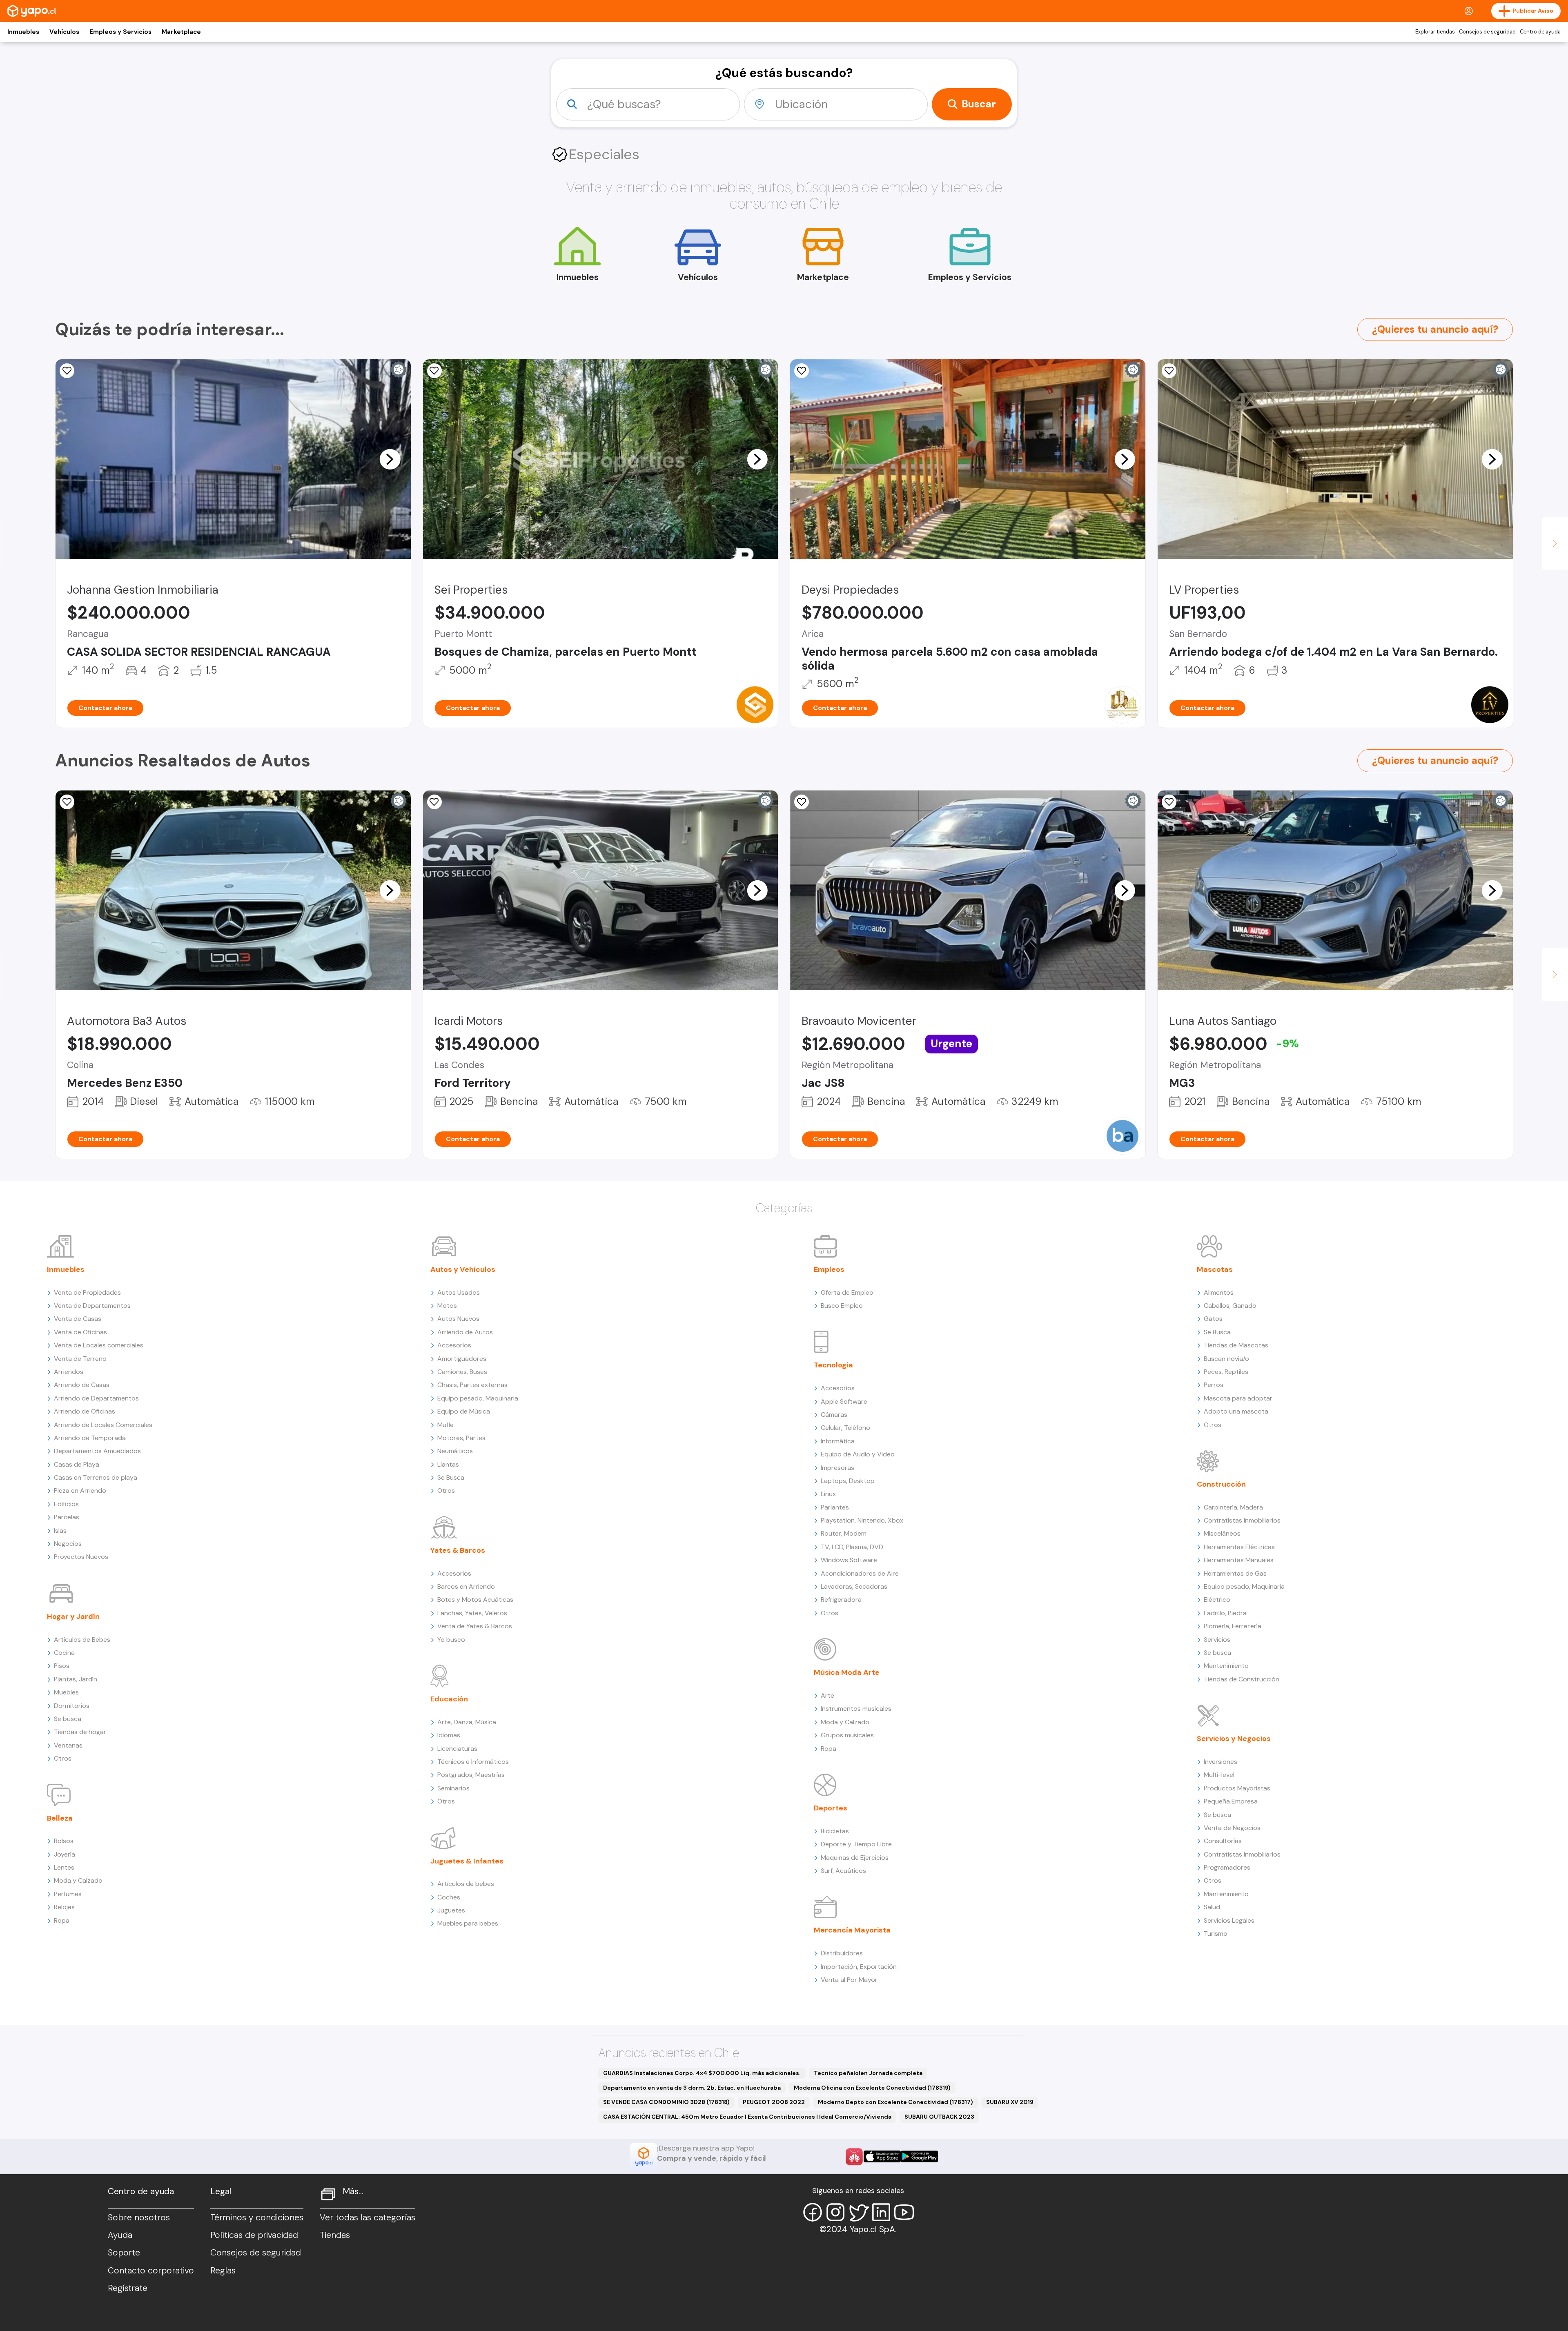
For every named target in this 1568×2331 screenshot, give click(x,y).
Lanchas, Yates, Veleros (472, 1613)
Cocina (64, 1653)
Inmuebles (23, 32)
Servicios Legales (1229, 1920)
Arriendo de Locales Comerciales (103, 1425)
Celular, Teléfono (845, 1428)
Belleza (60, 1818)
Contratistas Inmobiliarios (1242, 1520)
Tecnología (833, 1365)
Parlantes (835, 1507)
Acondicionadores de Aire (860, 1573)
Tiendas (335, 2235)
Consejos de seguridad (1487, 32)
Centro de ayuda (1540, 32)
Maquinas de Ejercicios (855, 1858)
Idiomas (449, 1735)
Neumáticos (455, 1451)
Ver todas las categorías (367, 2217)
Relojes (64, 1907)
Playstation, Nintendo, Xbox (862, 1520)
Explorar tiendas (1435, 32)
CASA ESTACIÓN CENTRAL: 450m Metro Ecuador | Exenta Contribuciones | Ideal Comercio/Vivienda (747, 2117)
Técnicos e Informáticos (473, 1762)
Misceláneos (1222, 1533)
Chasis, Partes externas (472, 1385)
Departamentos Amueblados (97, 1451)
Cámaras (834, 1415)
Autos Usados (459, 1292)
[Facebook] (813, 2212)
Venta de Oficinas (80, 1332)
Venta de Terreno (80, 1359)
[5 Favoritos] (67, 802)
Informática (838, 1441)
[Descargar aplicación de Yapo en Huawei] (854, 2157)
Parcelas (67, 1517)
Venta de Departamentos (92, 1306)
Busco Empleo (842, 1306)
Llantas (448, 1464)
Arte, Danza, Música (467, 1722)
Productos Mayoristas (1237, 1788)
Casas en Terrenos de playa (96, 1477)
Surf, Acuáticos (843, 1871)
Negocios (68, 1544)
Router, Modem (844, 1533)
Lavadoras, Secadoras (854, 1586)
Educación (449, 1699)
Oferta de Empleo (847, 1292)
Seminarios (453, 1788)
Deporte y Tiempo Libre (856, 1844)
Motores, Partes (461, 1438)
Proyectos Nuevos (81, 1557)
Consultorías (1223, 1841)
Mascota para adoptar (1238, 1398)
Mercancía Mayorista (852, 1930)
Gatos (1213, 1319)
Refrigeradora (841, 1600)
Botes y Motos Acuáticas (475, 1600)
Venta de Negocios (1232, 1828)
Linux (828, 1494)
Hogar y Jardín (73, 1616)
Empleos (829, 1269)
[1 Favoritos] (67, 371)
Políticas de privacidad (254, 2235)
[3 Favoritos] (802, 371)
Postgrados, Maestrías (471, 1775)
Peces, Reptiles (1226, 1372)
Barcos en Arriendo (466, 1586)
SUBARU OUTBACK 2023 (939, 2117)
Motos (447, 1306)
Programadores (1227, 1867)
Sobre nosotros (139, 2217)
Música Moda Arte (847, 1672)
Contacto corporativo (151, 2271)
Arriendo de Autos (465, 1332)
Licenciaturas (457, 1749)
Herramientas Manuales (1239, 1560)
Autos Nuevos (458, 1319)
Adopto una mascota (1236, 1411)
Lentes (64, 1867)
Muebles (66, 1692)
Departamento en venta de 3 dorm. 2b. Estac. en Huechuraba (692, 2088)
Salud (1212, 1907)
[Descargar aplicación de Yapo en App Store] (882, 2156)
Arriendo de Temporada (90, 1438)
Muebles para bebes (468, 1923)
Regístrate (128, 2288)
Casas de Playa (77, 1464)
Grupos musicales (847, 1735)
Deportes (831, 1808)
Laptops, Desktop (848, 1481)
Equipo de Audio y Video (858, 1454)
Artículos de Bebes (82, 1640)
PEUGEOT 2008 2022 (774, 2102)
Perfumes (68, 1894)
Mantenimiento (1226, 1666)
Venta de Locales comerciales (99, 1345)
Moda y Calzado (78, 1880)
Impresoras (837, 1468)
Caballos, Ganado (1230, 1306)
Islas (60, 1531)
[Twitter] (858, 2212)
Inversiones (1221, 1762)
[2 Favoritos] (434, 371)
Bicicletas (835, 1831)
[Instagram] (835, 2212)
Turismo (1216, 1934)
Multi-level (1219, 1775)
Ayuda (120, 2235)
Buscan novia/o (1226, 1359)
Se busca (68, 1719)
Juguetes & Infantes (467, 1861)
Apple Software (844, 1401)
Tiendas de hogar (80, 1732)
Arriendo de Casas (82, 1385)
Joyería (65, 1854)
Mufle (445, 1425)
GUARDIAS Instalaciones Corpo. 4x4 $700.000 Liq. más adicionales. (702, 2073)
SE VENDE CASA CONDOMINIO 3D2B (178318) (666, 2102)
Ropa (62, 1920)
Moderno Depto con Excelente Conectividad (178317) (895, 2102)
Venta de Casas (78, 1319)
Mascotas (1215, 1269)
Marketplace (181, 32)
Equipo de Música (464, 1411)
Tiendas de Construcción (1242, 1679)
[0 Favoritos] (802, 802)
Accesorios (454, 1345)
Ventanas (68, 1745)
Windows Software (849, 1560)
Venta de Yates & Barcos (475, 1626)
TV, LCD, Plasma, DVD (852, 1547)
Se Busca (451, 1477)
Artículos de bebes (466, 1884)
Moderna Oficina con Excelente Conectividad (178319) (872, 2088)
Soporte (124, 2253)
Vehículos (64, 32)
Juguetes (451, 1910)
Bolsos (64, 1841)
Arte (827, 1695)
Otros (63, 1758)
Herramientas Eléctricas (1239, 1547)
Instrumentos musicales (856, 1709)
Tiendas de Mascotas (1236, 1345)
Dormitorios (72, 1706)
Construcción (1221, 1484)
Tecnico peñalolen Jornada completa (868, 2073)
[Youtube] (904, 2212)
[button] (390, 459)
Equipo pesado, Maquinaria (478, 1398)
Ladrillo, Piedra (1225, 1613)
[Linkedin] (881, 2212)
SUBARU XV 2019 (1010, 2102)
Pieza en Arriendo (80, 1491)
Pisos (62, 1666)
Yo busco (451, 1640)
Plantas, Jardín (76, 1679)
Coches (449, 1897)
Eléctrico (1217, 1600)
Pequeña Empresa (1231, 1801)
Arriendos (69, 1372)
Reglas (223, 2271)
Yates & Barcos (458, 1550)
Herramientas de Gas (1235, 1573)
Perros (1214, 1385)
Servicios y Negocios (1234, 1739)
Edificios (66, 1504)
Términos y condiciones (257, 2217)
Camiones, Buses (462, 1372)
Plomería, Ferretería (1233, 1626)
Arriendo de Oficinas (85, 1411)
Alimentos (1219, 1292)
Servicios (1217, 1640)
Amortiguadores (462, 1359)
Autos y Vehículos (463, 1269)
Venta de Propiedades (87, 1292)
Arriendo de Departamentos (96, 1398)
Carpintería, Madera (1233, 1507)
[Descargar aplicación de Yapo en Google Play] (919, 2156)
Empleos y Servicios (120, 32)
